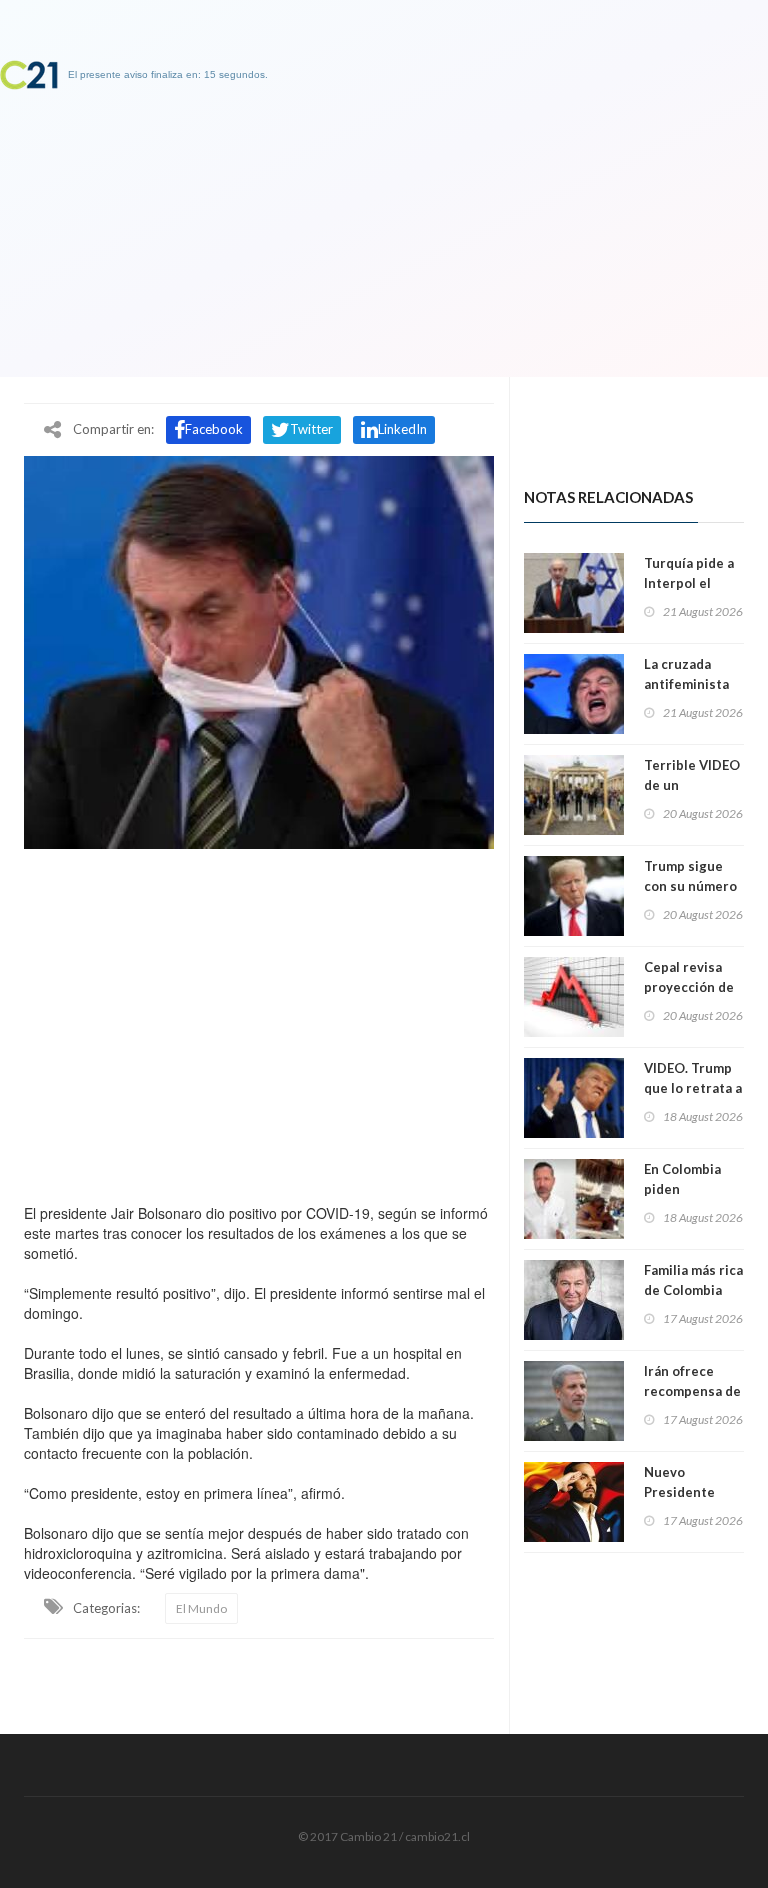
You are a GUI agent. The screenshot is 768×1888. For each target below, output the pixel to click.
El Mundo (201, 1608)
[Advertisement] (259, 1021)
